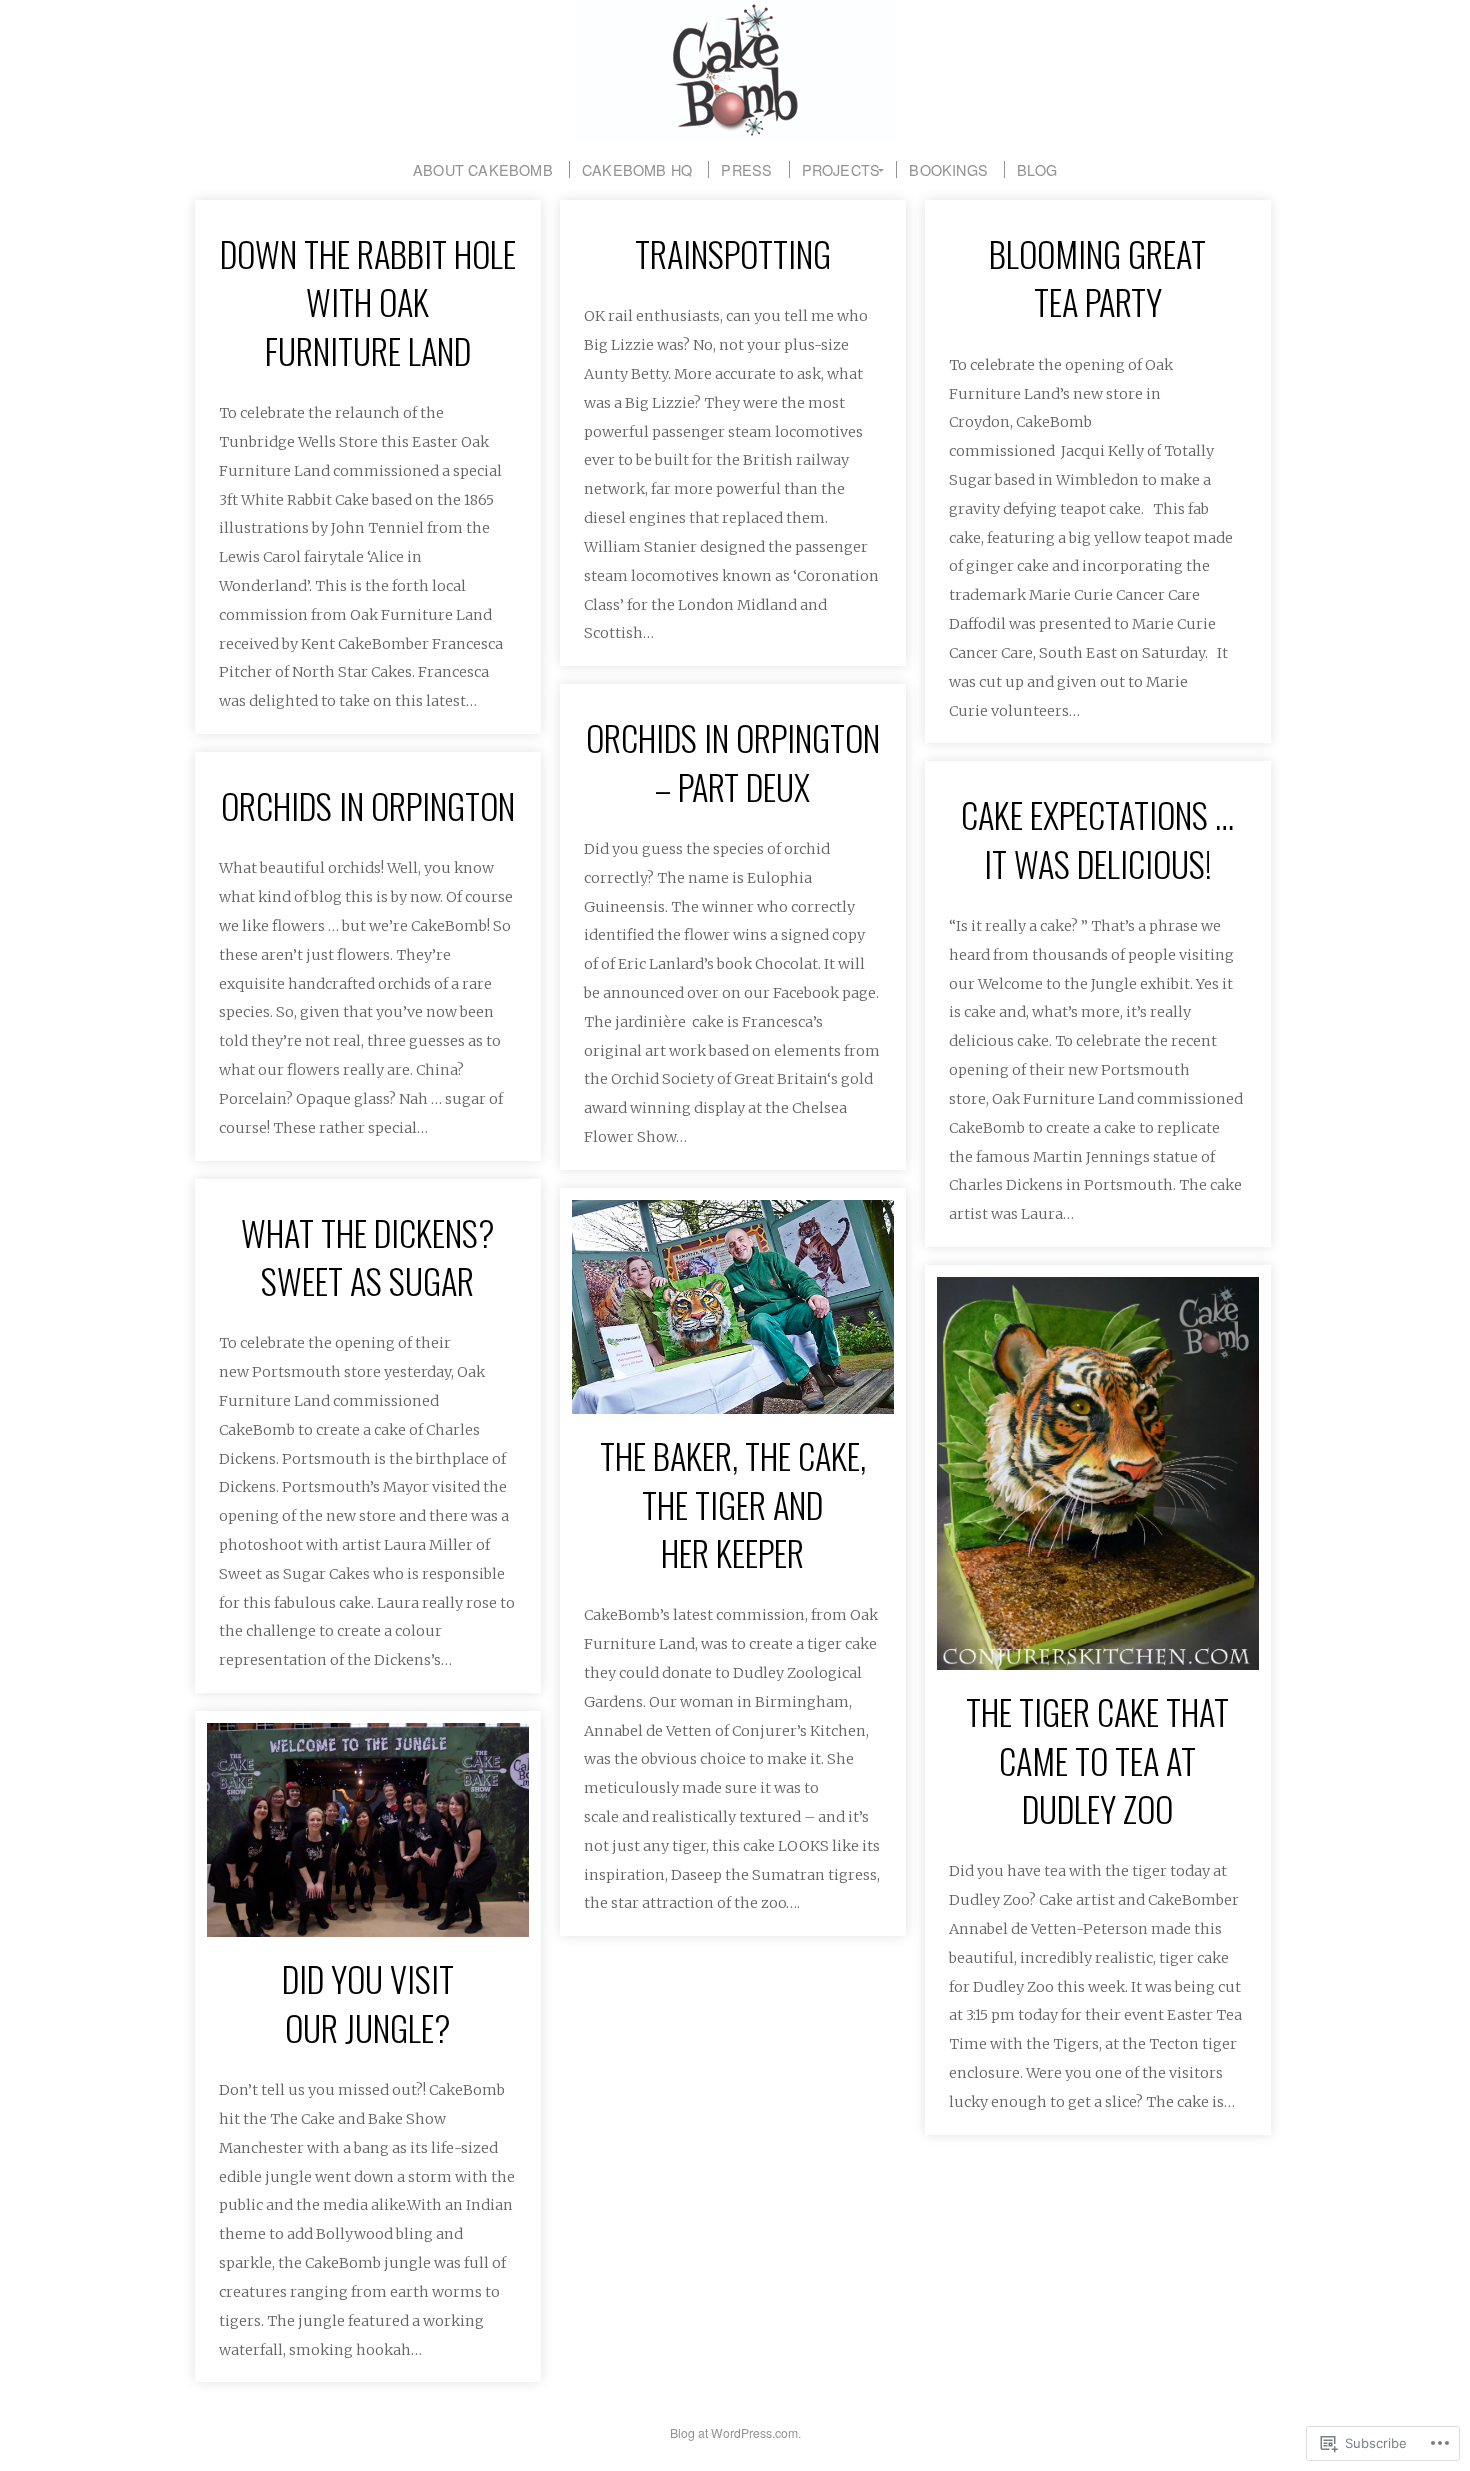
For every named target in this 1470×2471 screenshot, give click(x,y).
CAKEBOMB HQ (637, 169)
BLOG (1037, 169)
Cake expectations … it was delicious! (1097, 838)
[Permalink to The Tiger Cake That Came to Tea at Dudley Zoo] (1098, 1473)
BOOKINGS (948, 169)
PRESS (746, 169)
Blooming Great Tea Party (1097, 277)
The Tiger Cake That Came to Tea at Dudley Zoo (1097, 1760)
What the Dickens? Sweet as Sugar (368, 1256)
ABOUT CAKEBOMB (483, 169)
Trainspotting (733, 253)
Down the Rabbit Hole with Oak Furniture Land (368, 302)
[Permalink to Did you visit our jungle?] (368, 1830)
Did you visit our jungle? (368, 2002)
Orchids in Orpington (368, 805)
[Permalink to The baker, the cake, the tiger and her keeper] (733, 1307)
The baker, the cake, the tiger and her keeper (733, 1504)
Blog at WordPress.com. (735, 2432)
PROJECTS (841, 169)
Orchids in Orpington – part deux (733, 761)
